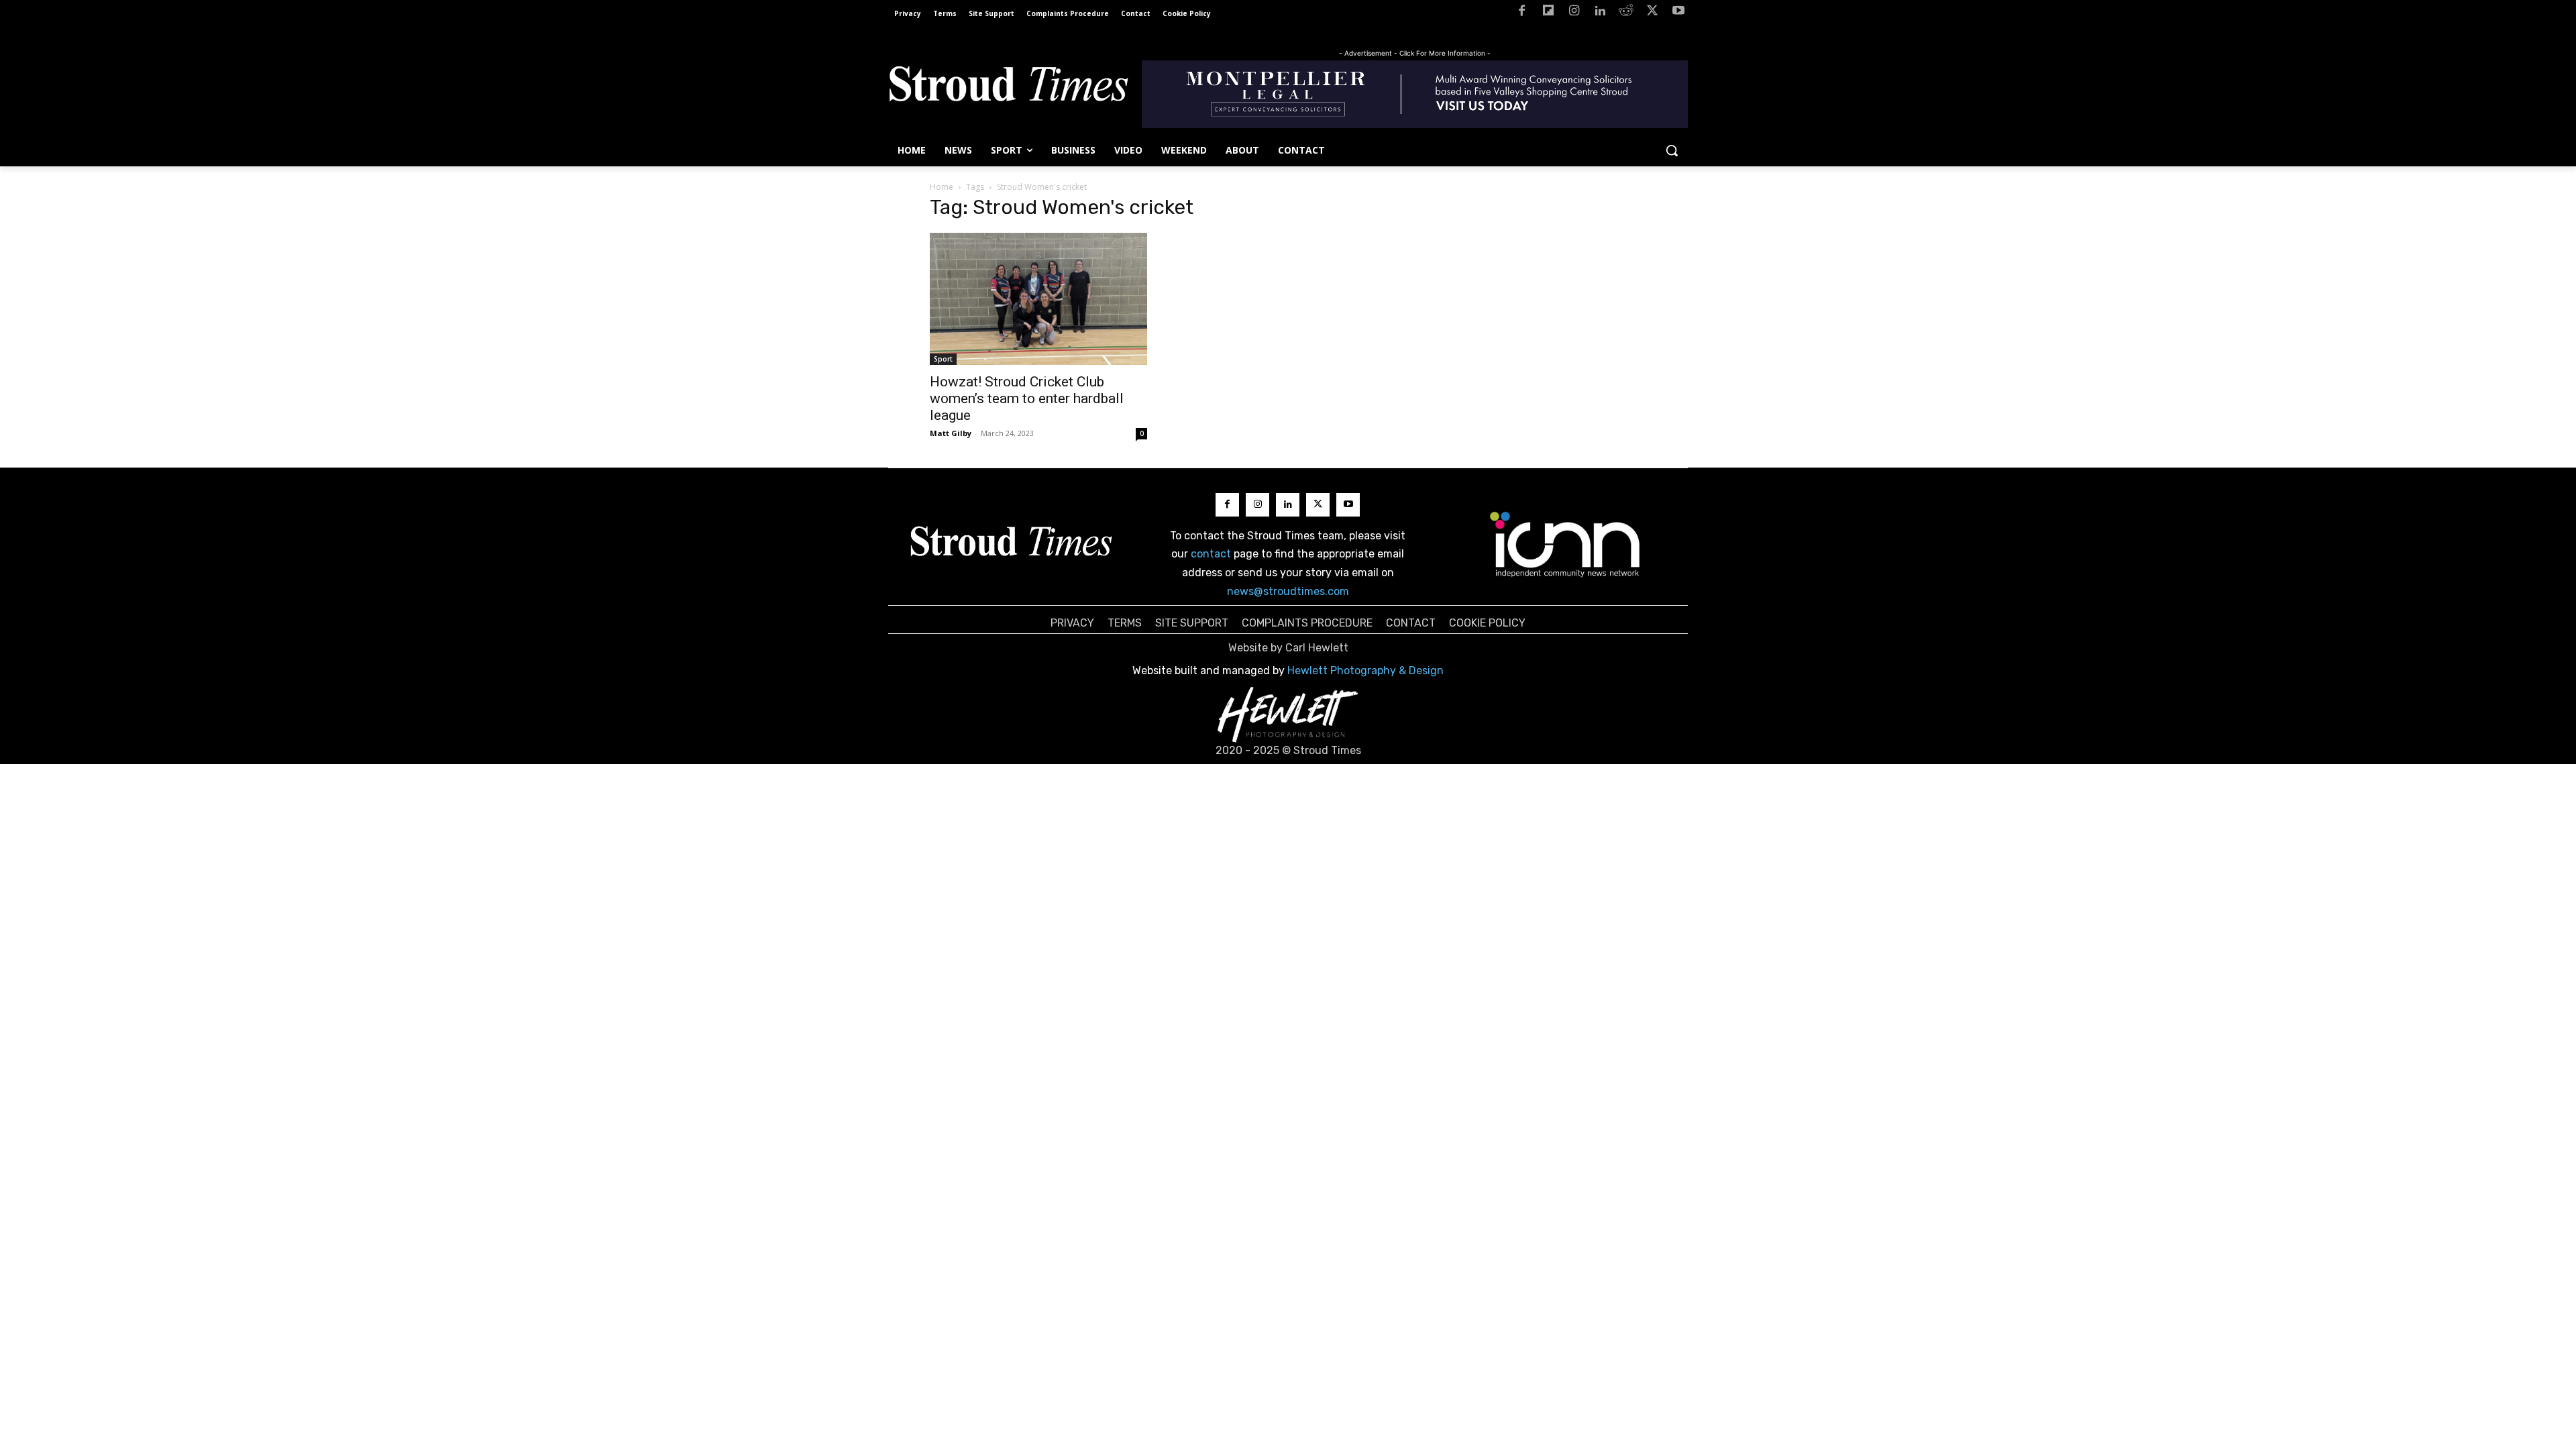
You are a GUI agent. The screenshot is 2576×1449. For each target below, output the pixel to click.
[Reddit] (1626, 13)
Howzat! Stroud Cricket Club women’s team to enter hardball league (1027, 398)
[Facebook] (1522, 13)
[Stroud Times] (1008, 87)
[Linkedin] (1600, 13)
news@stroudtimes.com (1288, 591)
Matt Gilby (951, 433)
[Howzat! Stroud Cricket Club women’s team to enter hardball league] (1038, 299)
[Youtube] (1678, 13)
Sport (943, 359)
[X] (1652, 13)
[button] (1672, 150)
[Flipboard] (1548, 13)
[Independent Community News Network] (1565, 544)
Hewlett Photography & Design (1365, 670)
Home (942, 187)
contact (1211, 554)
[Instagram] (1574, 13)
